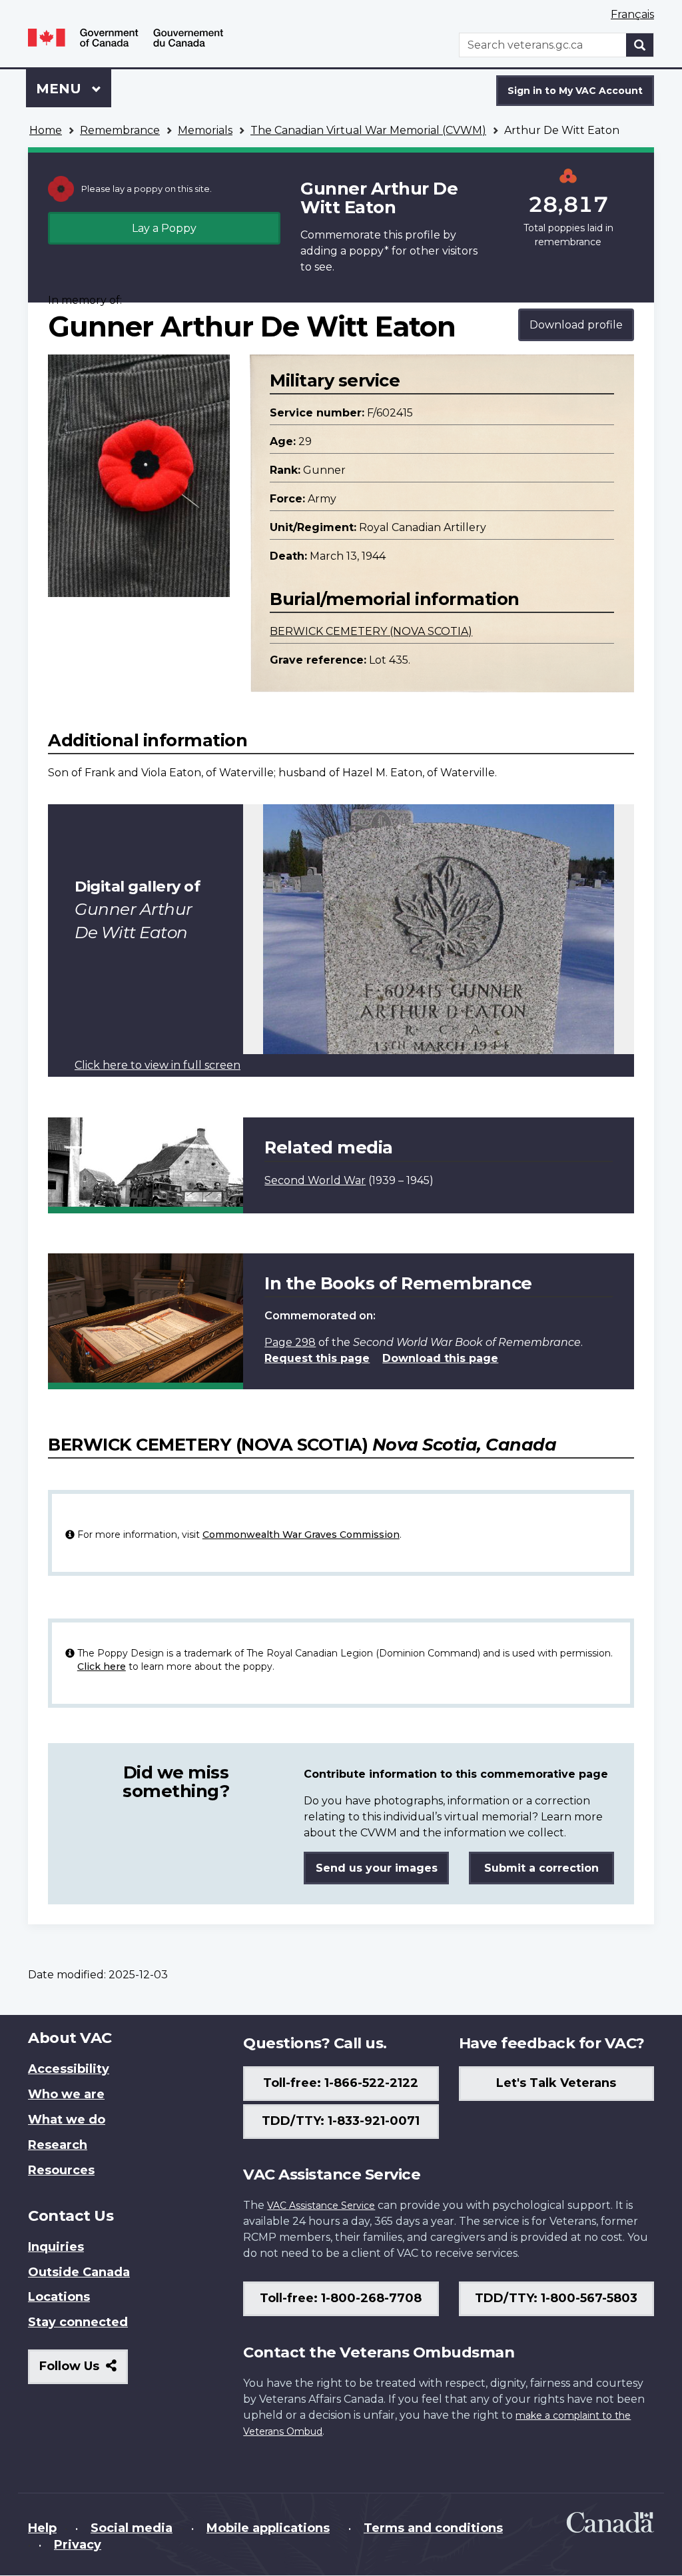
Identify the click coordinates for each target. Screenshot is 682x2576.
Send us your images (377, 1868)
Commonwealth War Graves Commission (301, 1535)
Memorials (205, 130)
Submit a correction (541, 1868)
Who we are (66, 2094)
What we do (67, 2120)
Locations (59, 2297)
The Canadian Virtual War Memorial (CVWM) (368, 130)
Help (42, 2528)
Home (46, 130)
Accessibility (69, 2069)
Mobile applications (268, 2528)
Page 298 (290, 1342)
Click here (102, 1666)
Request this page (317, 1358)
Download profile (576, 325)
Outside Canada (79, 2272)
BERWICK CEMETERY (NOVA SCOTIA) (371, 631)
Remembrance (120, 130)
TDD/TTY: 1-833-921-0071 (341, 2121)
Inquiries (56, 2247)
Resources (61, 2170)
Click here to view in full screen (158, 1065)
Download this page (440, 1358)
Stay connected (78, 2322)
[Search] (640, 45)
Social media (132, 2528)
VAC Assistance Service (321, 2206)
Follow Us (84, 2371)
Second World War (315, 1180)
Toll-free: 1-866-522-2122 (341, 2083)
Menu (61, 89)
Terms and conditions (433, 2528)
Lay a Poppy (164, 228)
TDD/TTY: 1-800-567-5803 (556, 2298)
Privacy (78, 2545)
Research (58, 2145)
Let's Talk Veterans (556, 2083)
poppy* (369, 251)
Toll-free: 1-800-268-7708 (341, 2298)
